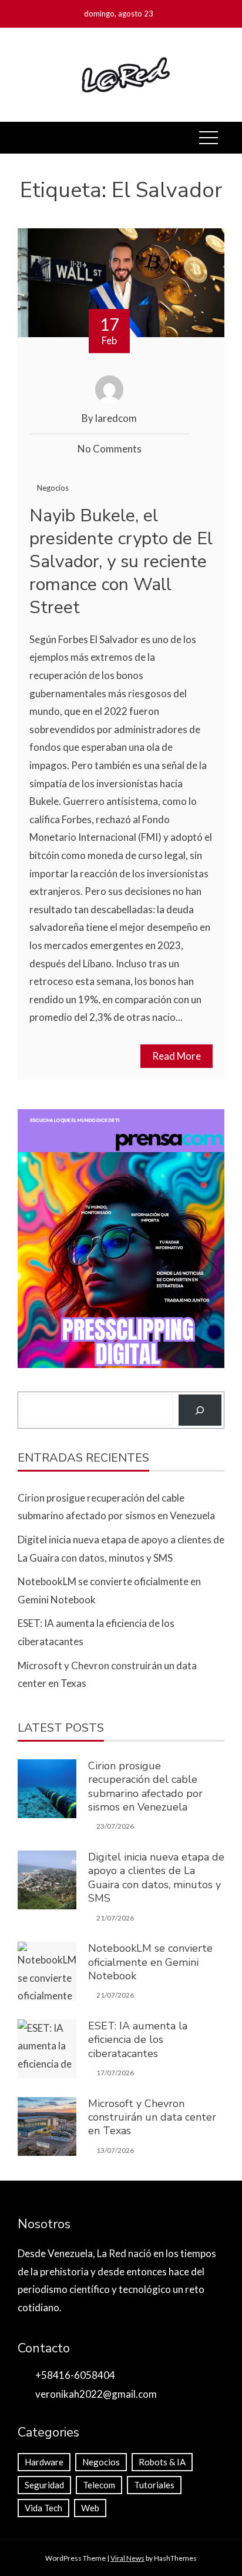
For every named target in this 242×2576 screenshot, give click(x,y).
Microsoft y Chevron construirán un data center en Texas (152, 2117)
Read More (177, 1056)
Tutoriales (154, 2485)
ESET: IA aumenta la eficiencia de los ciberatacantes (138, 2040)
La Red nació (124, 2253)
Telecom (99, 2485)
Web (90, 2508)
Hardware (44, 2462)
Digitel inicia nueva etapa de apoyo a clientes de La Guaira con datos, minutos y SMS (156, 1878)
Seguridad (44, 2485)
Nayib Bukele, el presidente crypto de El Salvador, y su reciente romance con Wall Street (121, 562)
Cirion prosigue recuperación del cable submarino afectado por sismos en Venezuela (145, 1786)
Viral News (127, 2558)
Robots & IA (162, 2462)
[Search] (200, 1410)
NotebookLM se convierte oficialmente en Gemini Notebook (150, 1962)
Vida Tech (43, 2508)
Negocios (53, 488)
